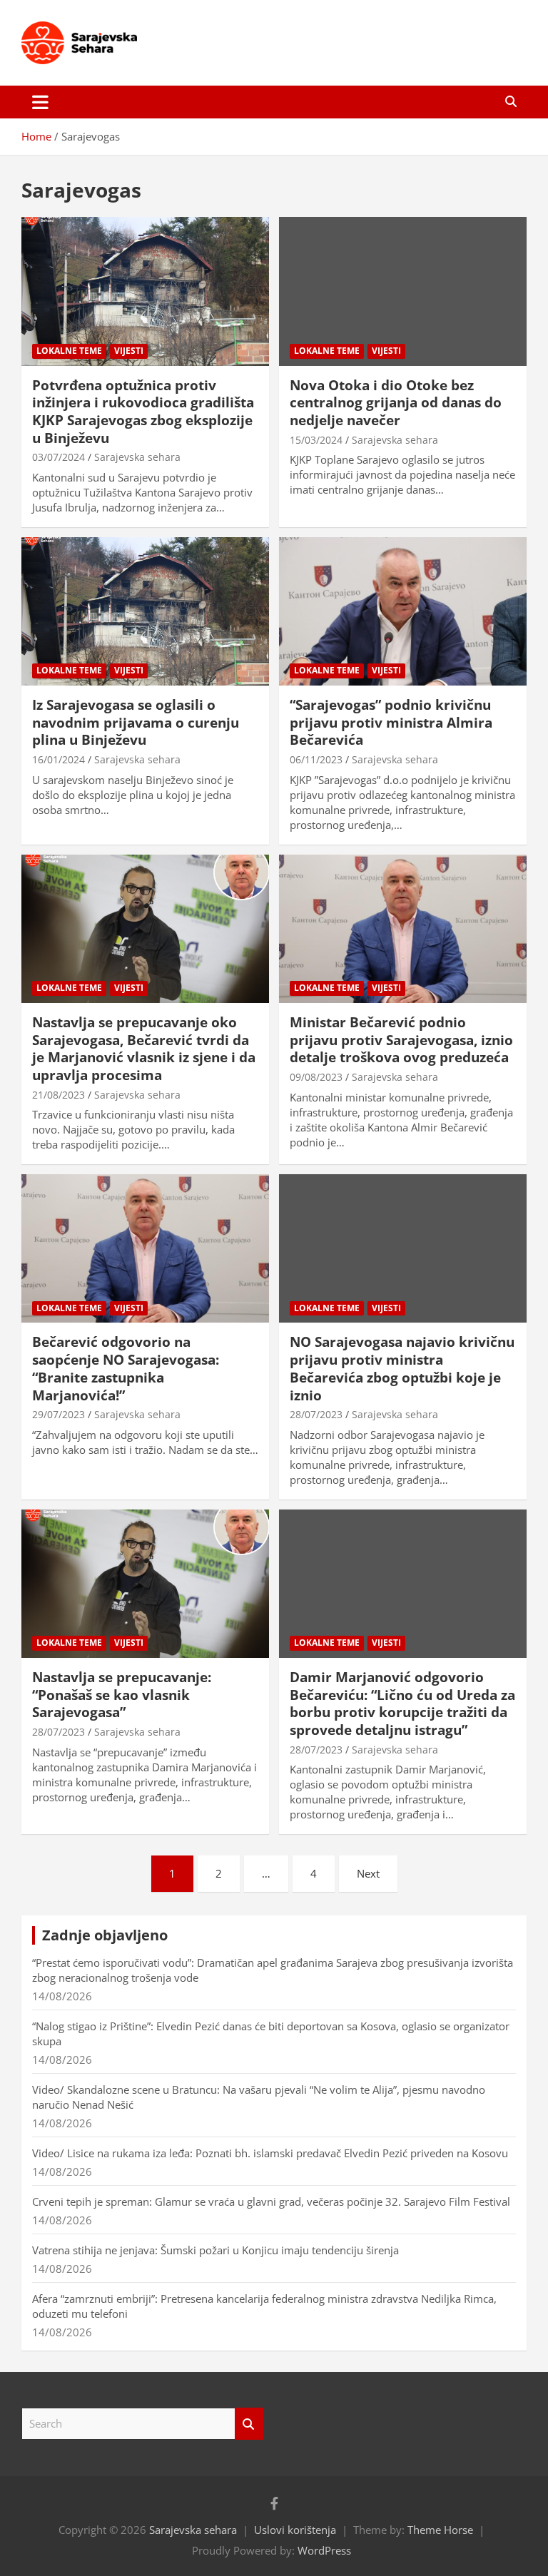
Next (368, 1873)
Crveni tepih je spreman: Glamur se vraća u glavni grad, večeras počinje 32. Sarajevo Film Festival (271, 2201)
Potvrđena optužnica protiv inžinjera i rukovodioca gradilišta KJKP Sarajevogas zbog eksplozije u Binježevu (143, 412)
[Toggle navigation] (40, 102)
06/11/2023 (316, 759)
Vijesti (129, 351)
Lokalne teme (69, 351)
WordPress (324, 2550)
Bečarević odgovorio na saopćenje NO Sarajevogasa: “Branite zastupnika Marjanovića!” (126, 1368)
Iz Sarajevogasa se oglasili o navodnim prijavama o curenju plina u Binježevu (136, 722)
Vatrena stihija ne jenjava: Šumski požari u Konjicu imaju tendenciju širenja (215, 2250)
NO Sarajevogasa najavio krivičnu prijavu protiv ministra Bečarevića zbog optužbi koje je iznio (402, 1368)
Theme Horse (440, 2530)
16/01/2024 (59, 759)
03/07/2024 (59, 457)
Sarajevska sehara (137, 457)
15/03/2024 (316, 440)
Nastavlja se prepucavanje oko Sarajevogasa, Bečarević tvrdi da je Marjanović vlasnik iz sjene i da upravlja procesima (144, 1049)
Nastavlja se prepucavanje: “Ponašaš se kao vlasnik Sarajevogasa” (122, 1695)
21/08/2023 (59, 1095)
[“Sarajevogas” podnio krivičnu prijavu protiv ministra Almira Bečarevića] (403, 611)
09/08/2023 (316, 1077)
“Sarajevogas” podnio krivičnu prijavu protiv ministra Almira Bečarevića (391, 722)
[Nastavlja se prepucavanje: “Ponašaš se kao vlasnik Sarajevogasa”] (145, 1583)
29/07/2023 (59, 1414)
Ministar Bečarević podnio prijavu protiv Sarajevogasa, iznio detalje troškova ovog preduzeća (401, 1040)
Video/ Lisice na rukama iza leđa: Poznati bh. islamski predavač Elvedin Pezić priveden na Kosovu (270, 2153)
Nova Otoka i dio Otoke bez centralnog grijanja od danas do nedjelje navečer (396, 403)
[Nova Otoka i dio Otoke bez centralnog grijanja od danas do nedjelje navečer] (403, 291)
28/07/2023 (316, 1414)
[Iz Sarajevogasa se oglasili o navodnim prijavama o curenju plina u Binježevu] (145, 611)
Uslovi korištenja (295, 2530)
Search (249, 2424)
